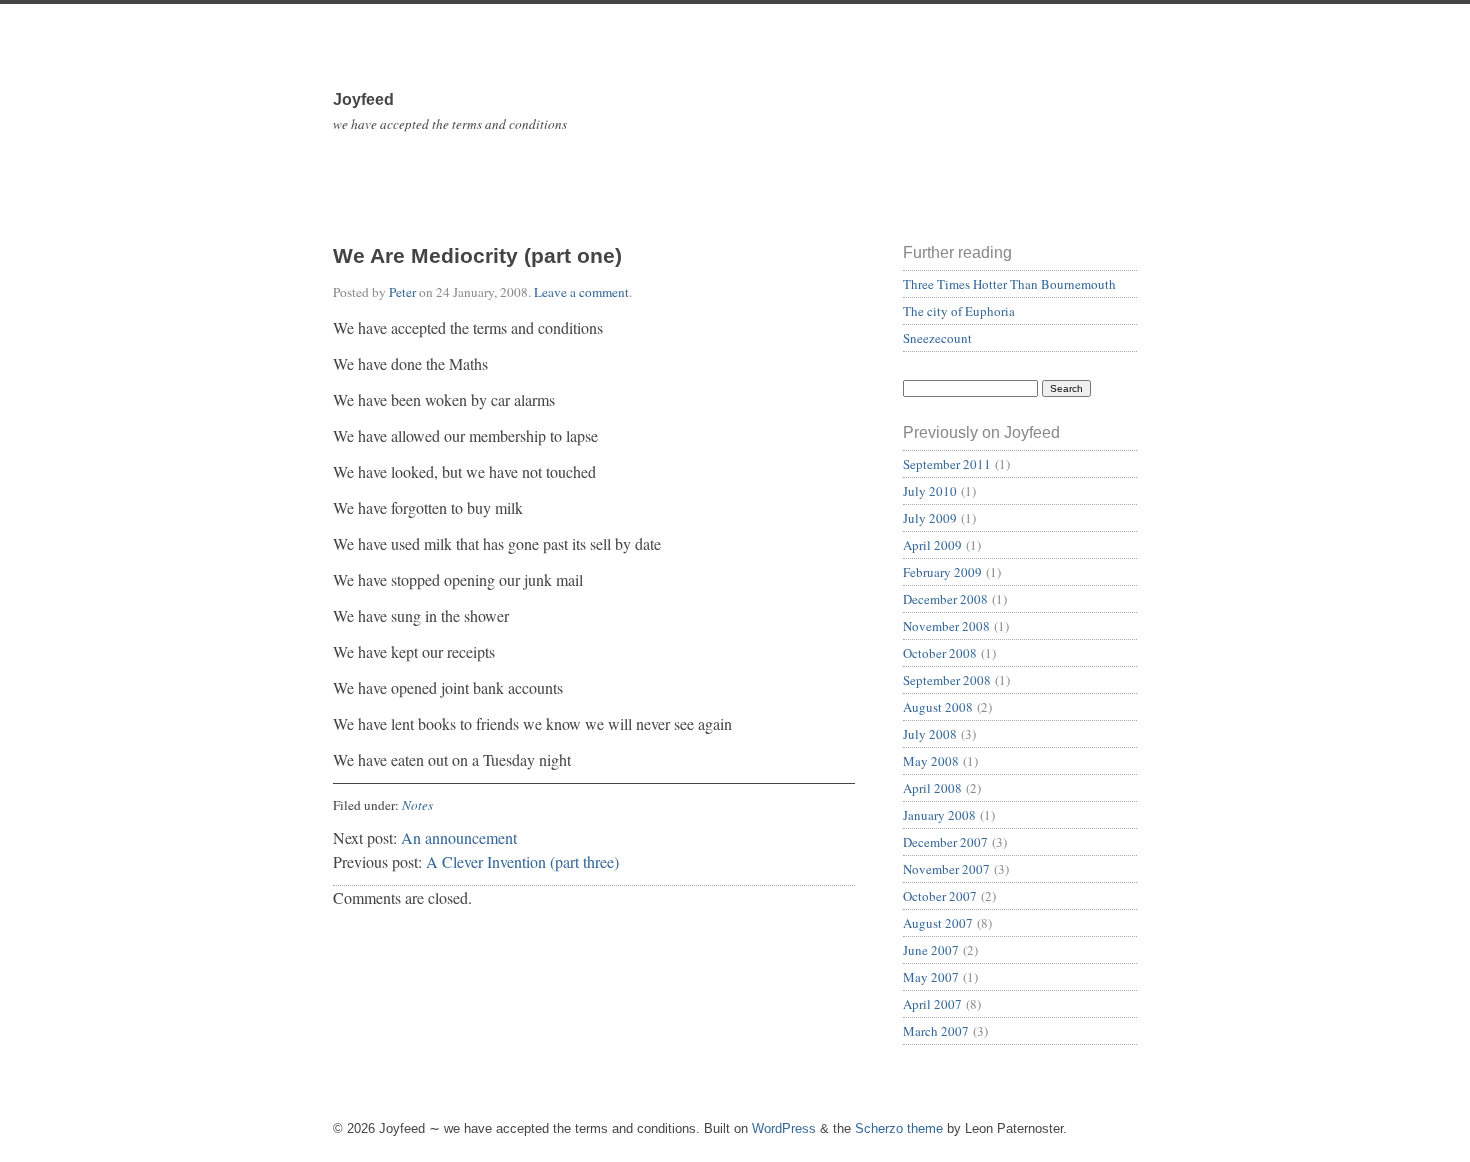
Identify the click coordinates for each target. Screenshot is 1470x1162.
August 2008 (938, 707)
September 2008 (947, 680)
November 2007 (946, 869)
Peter (402, 292)
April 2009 (932, 545)
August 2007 (938, 923)
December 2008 (945, 599)
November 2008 (946, 626)
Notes (417, 805)
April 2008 (932, 788)
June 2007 (931, 950)
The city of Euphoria (959, 311)
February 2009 (942, 572)
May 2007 (931, 977)
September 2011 (947, 464)
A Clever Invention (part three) (522, 861)
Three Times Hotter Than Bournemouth (1009, 284)
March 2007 (936, 1031)
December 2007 (945, 842)
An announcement (459, 837)
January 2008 (939, 815)
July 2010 (930, 491)
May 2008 (931, 761)
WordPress (784, 1128)
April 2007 (932, 1004)
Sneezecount (937, 338)
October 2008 (940, 653)
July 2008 (930, 734)
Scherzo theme (899, 1128)
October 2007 (940, 896)
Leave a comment (581, 292)
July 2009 (930, 518)
